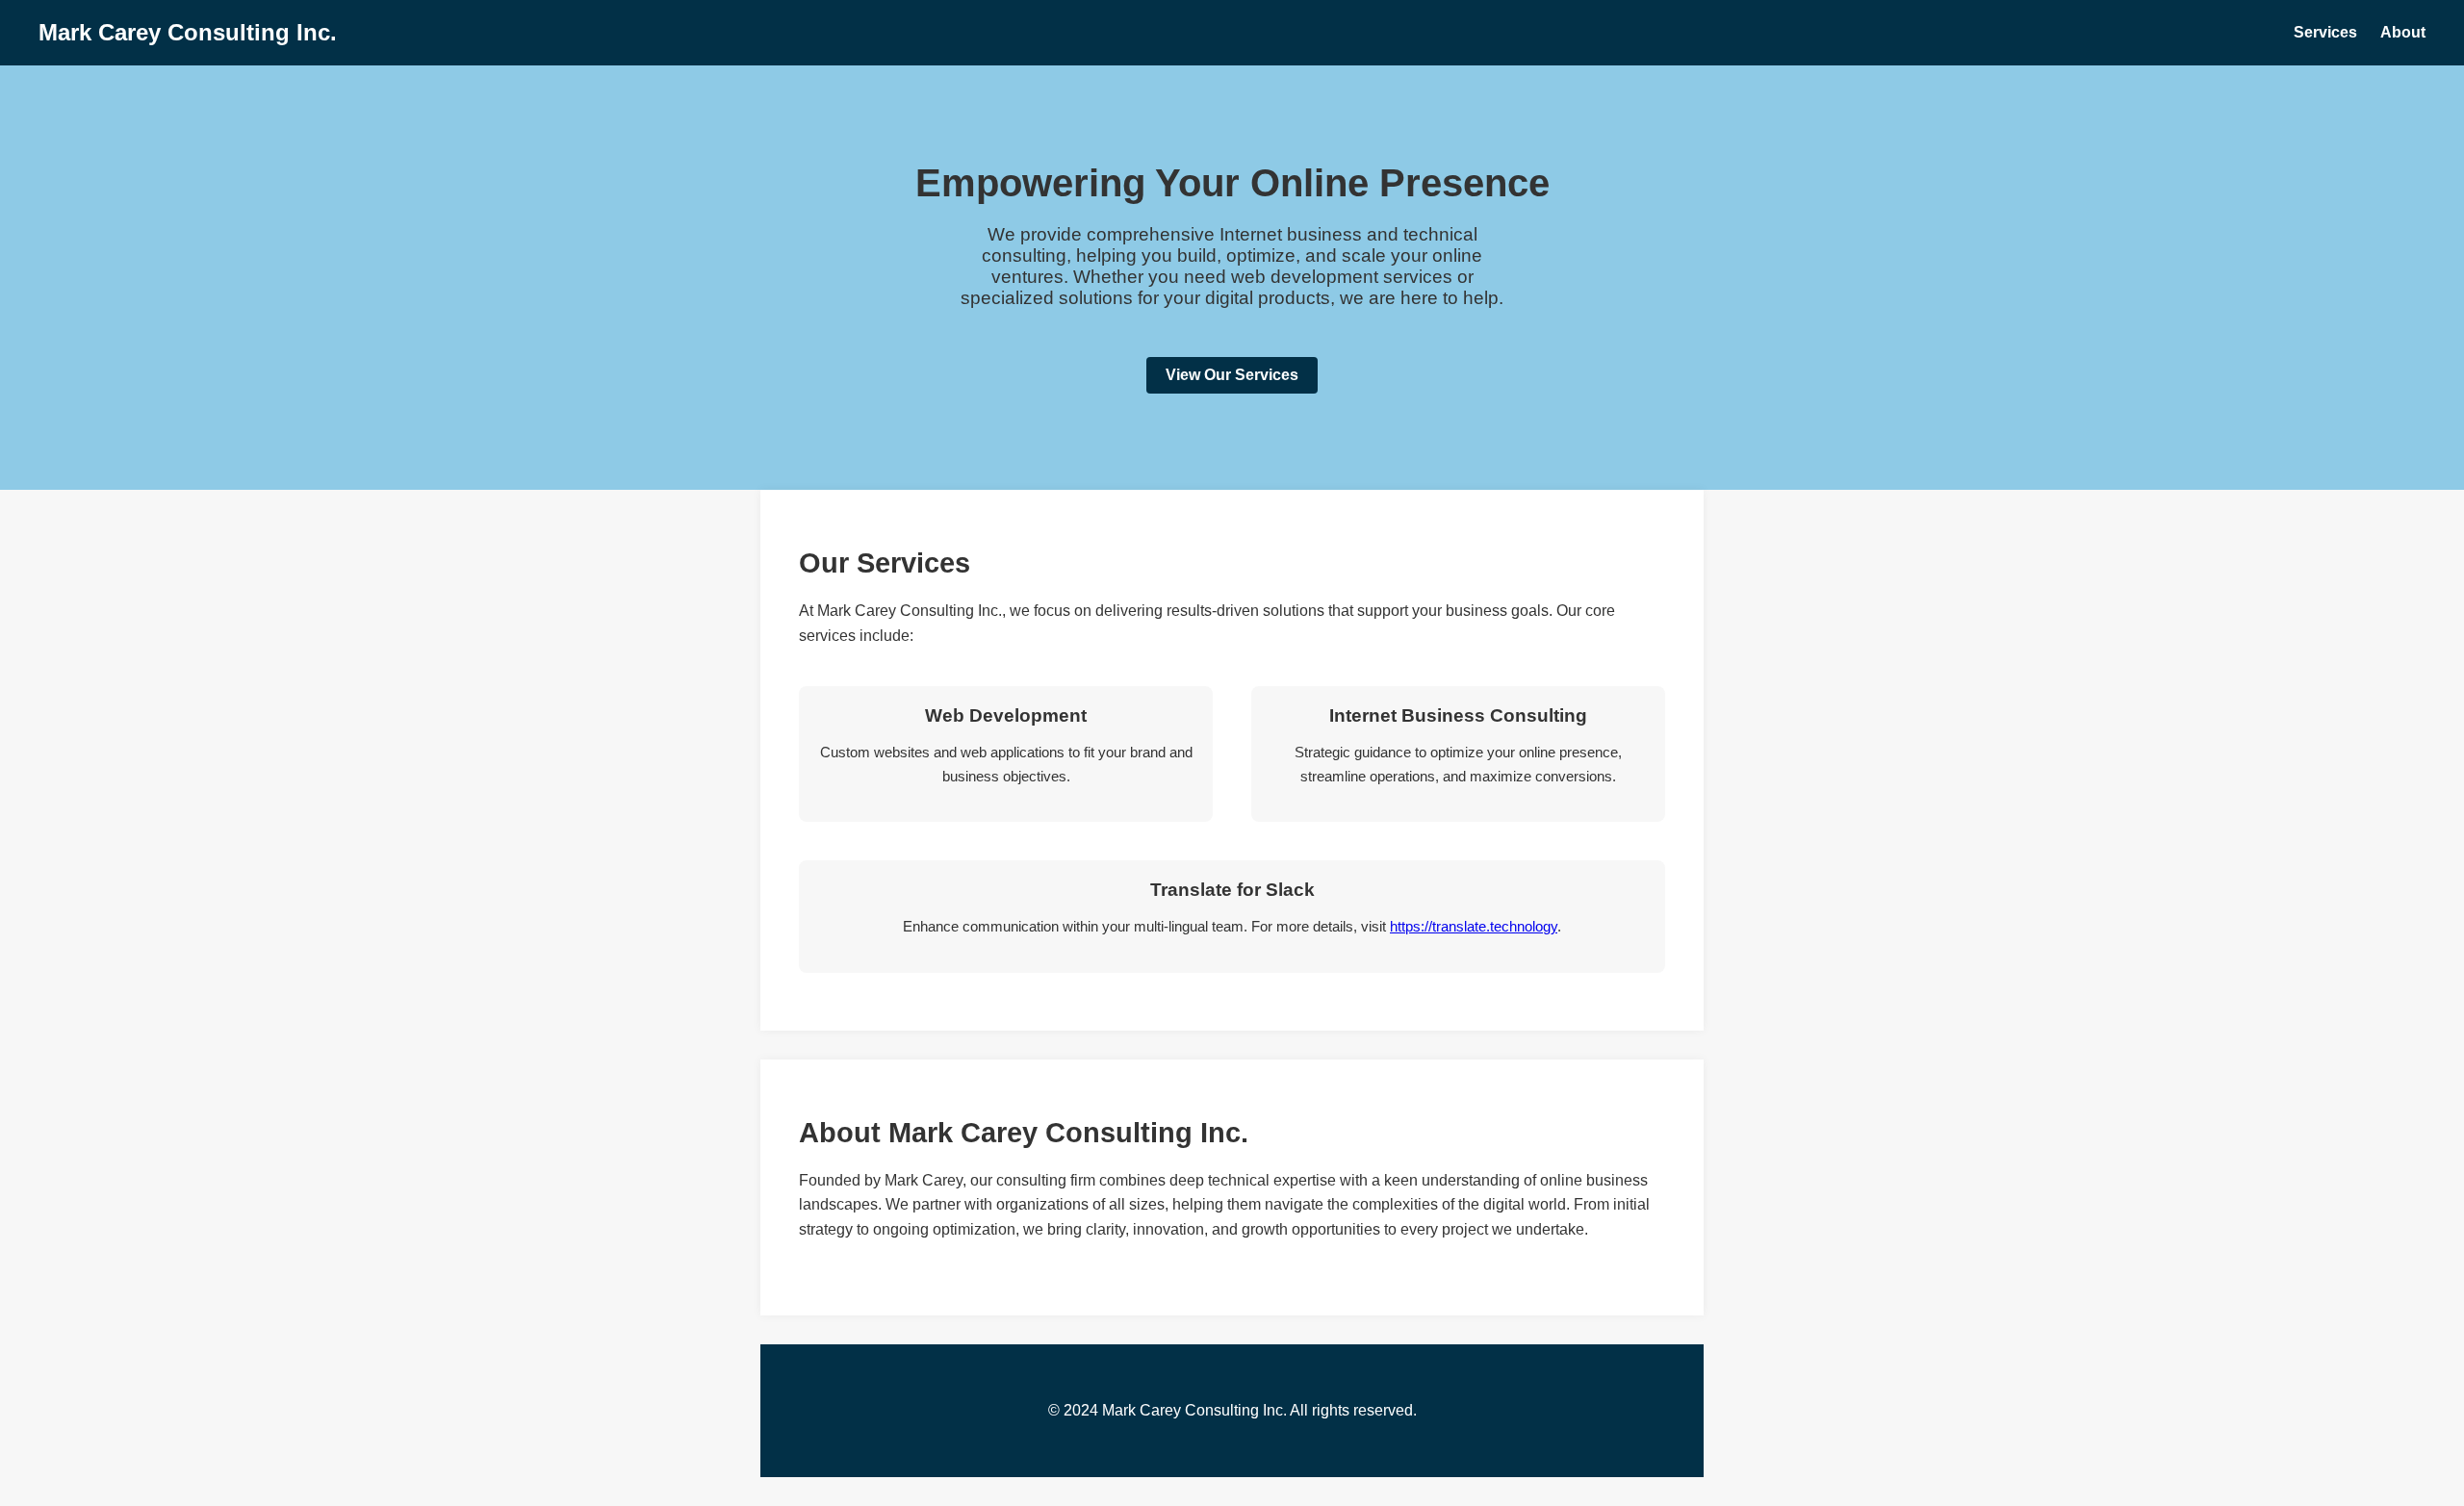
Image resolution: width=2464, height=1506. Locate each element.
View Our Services (1232, 375)
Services (2325, 32)
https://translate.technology (1474, 926)
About (2403, 32)
